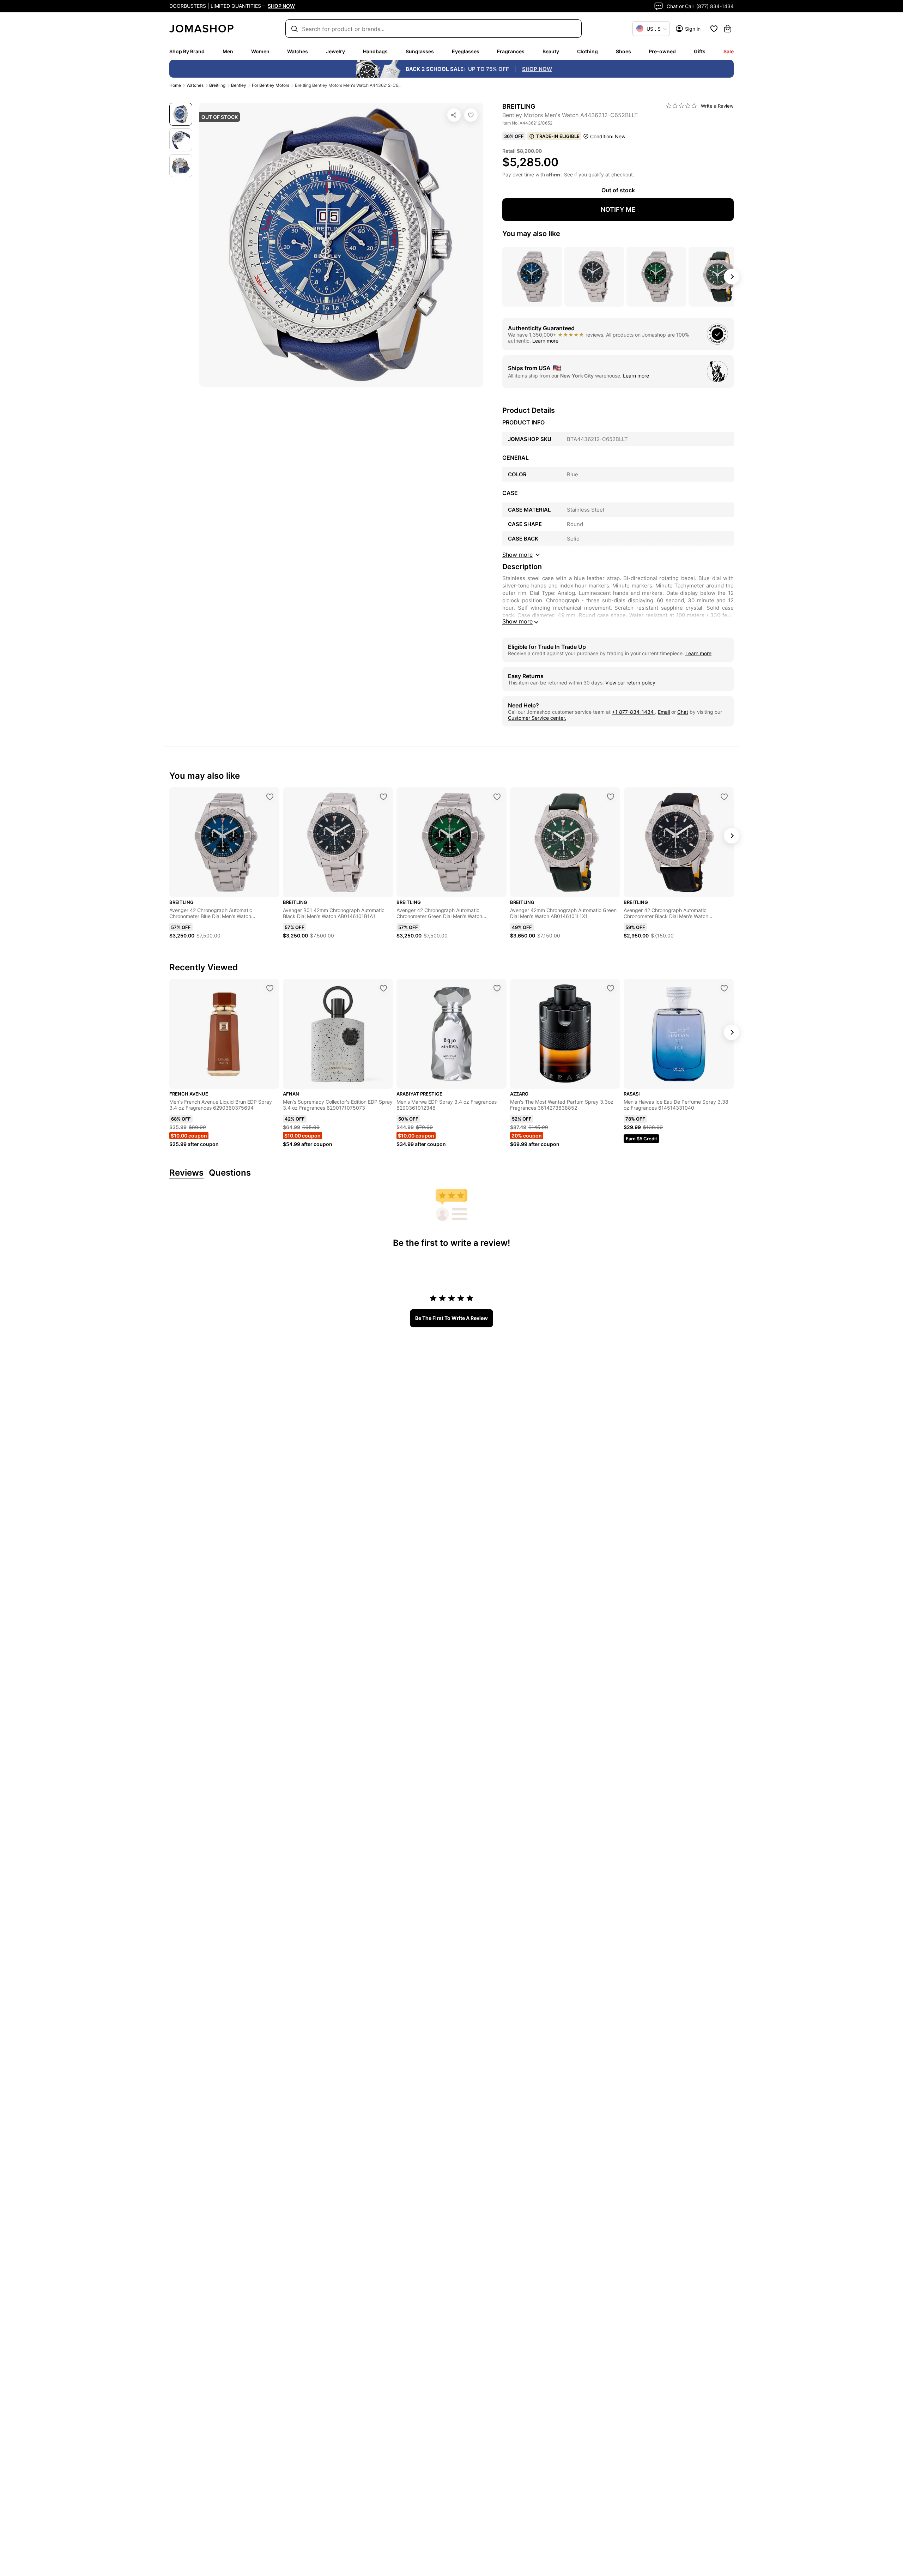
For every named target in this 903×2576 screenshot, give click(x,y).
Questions (230, 1173)
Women (260, 51)
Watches (298, 51)
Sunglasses (420, 51)
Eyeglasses (466, 51)
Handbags (375, 51)
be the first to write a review (451, 1318)
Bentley (239, 85)
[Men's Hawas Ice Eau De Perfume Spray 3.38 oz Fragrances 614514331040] (724, 988)
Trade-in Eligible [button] (558, 136)
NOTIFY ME (618, 209)
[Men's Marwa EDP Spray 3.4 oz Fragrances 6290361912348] (497, 988)
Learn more (545, 341)
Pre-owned (662, 51)
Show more (517, 621)
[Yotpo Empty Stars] (681, 106)
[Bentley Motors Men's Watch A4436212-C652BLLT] (471, 115)
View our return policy (630, 683)
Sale (729, 51)
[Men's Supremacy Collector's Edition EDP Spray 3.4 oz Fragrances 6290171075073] (383, 988)
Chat (683, 712)
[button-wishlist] (714, 29)
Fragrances (511, 51)
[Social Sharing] (454, 115)
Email (664, 712)
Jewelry (335, 51)
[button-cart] (728, 29)
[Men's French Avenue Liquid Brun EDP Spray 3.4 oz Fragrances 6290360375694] (270, 988)
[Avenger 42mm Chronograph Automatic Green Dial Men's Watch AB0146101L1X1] (611, 797)
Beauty (551, 51)
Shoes (623, 51)
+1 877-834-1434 (634, 712)
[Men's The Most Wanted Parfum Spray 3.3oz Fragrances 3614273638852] (611, 988)
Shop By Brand (187, 51)
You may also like (531, 234)
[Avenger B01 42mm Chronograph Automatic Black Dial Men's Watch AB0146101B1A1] (383, 797)
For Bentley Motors (271, 85)
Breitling (217, 85)
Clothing (587, 51)
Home (175, 85)
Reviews (186, 1173)
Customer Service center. (537, 718)
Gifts (700, 51)
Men (228, 51)
